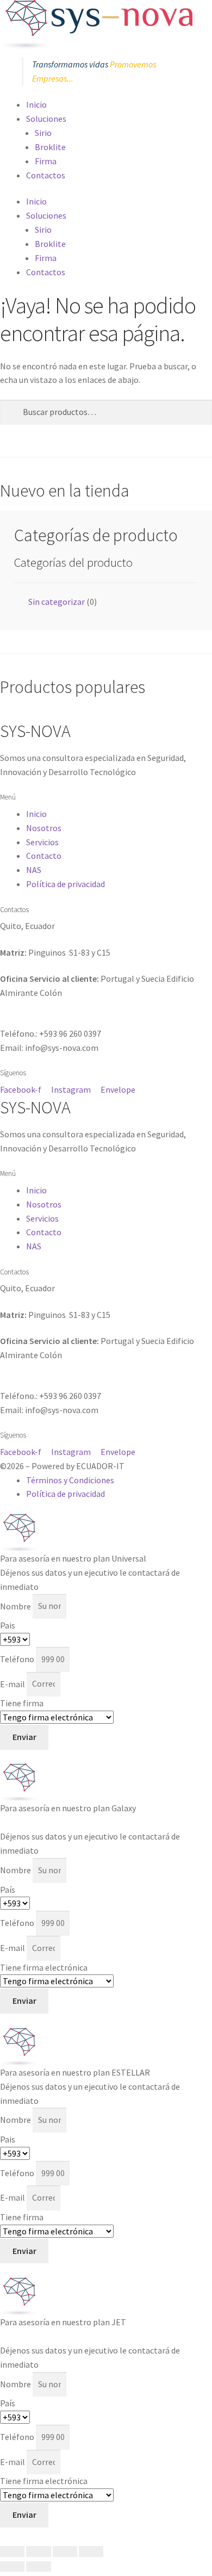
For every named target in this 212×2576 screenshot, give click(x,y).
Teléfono (18, 1659)
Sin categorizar (57, 602)
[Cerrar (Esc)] (91, 2552)
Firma (46, 161)
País (8, 1890)
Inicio (36, 104)
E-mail (13, 1683)
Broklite (50, 147)
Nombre (16, 1606)
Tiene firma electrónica (44, 1967)
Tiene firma (22, 1703)
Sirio (43, 133)
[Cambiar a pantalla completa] (38, 2552)
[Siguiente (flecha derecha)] (38, 2567)
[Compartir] (65, 2552)
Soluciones (46, 119)
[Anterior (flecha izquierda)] (12, 2567)
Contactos (46, 175)
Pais (8, 1625)
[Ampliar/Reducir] (12, 2552)
